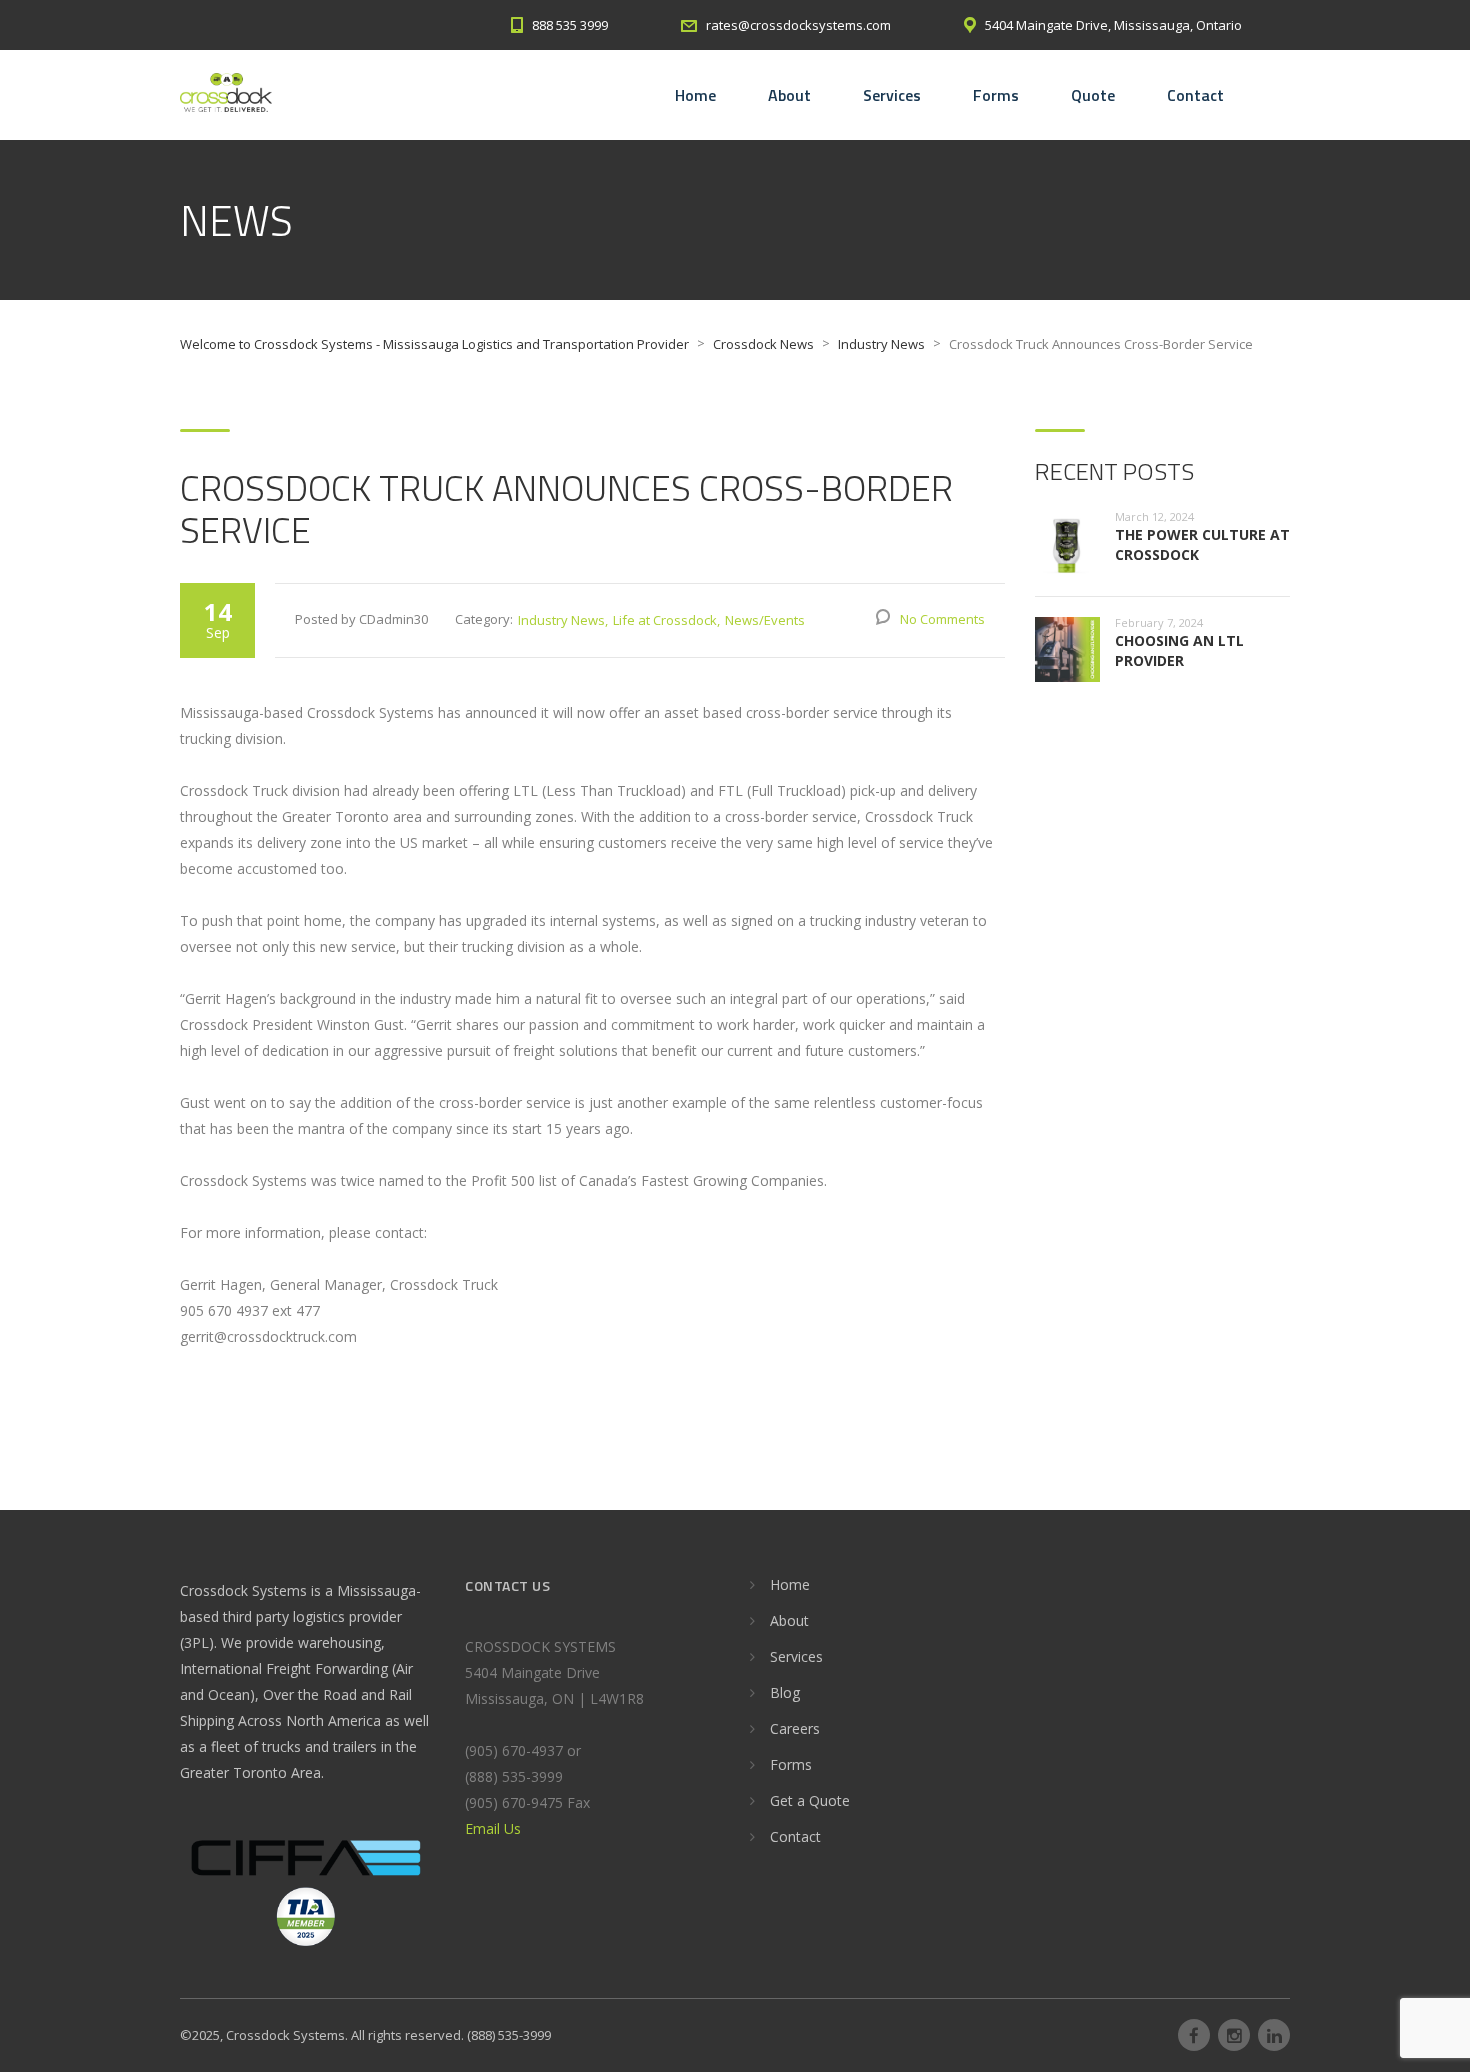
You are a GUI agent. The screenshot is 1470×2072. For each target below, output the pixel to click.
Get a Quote (810, 1800)
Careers (795, 1728)
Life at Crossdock (665, 620)
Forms (996, 95)
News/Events (765, 620)
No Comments (942, 619)
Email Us (493, 1828)
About (789, 95)
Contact (1195, 95)
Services (892, 95)
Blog (785, 1692)
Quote (1093, 95)
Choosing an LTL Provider (1179, 650)
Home (695, 95)
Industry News (561, 620)
